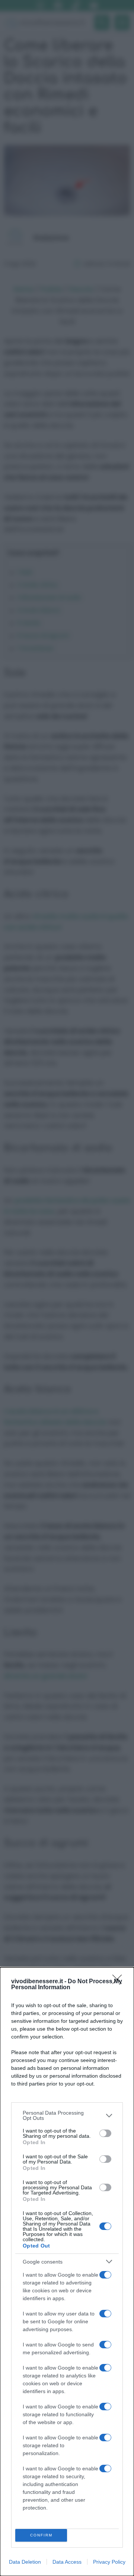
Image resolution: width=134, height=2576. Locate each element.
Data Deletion (25, 2562)
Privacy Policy (109, 2562)
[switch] (105, 2133)
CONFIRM (41, 2535)
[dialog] (67, 2272)
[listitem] (67, 2115)
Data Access (67, 2562)
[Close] (119, 1982)
